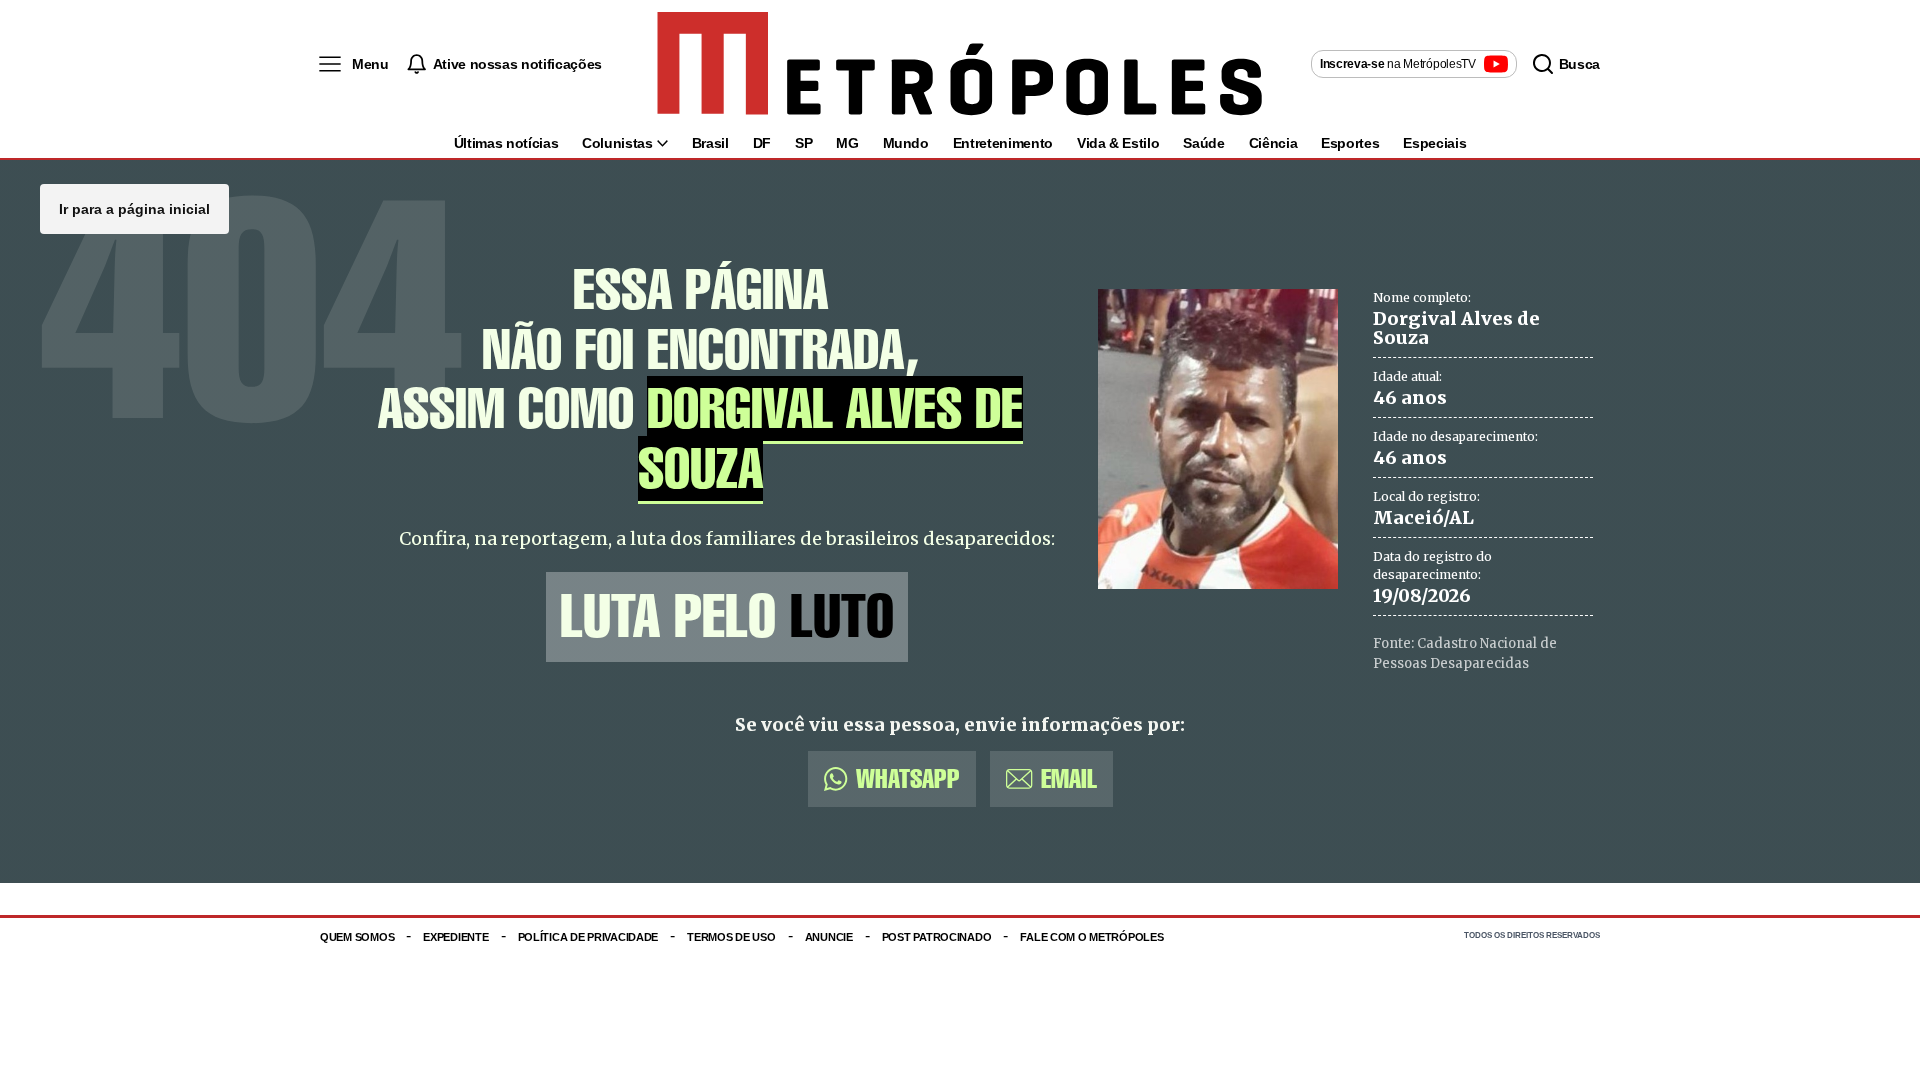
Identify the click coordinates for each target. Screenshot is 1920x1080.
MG (847, 143)
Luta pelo (727, 616)
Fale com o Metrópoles (1091, 937)
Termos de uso (731, 937)
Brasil (710, 143)
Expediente (455, 937)
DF (762, 143)
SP (803, 143)
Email (1069, 778)
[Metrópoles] (959, 64)
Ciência (1273, 143)
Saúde (1203, 143)
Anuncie (829, 937)
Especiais (1434, 143)
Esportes (1350, 143)
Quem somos (357, 937)
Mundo (906, 143)
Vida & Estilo (1118, 143)
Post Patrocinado (937, 937)
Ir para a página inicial (134, 209)
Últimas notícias (506, 143)
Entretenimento (1003, 143)
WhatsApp (908, 778)
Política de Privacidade (588, 937)
